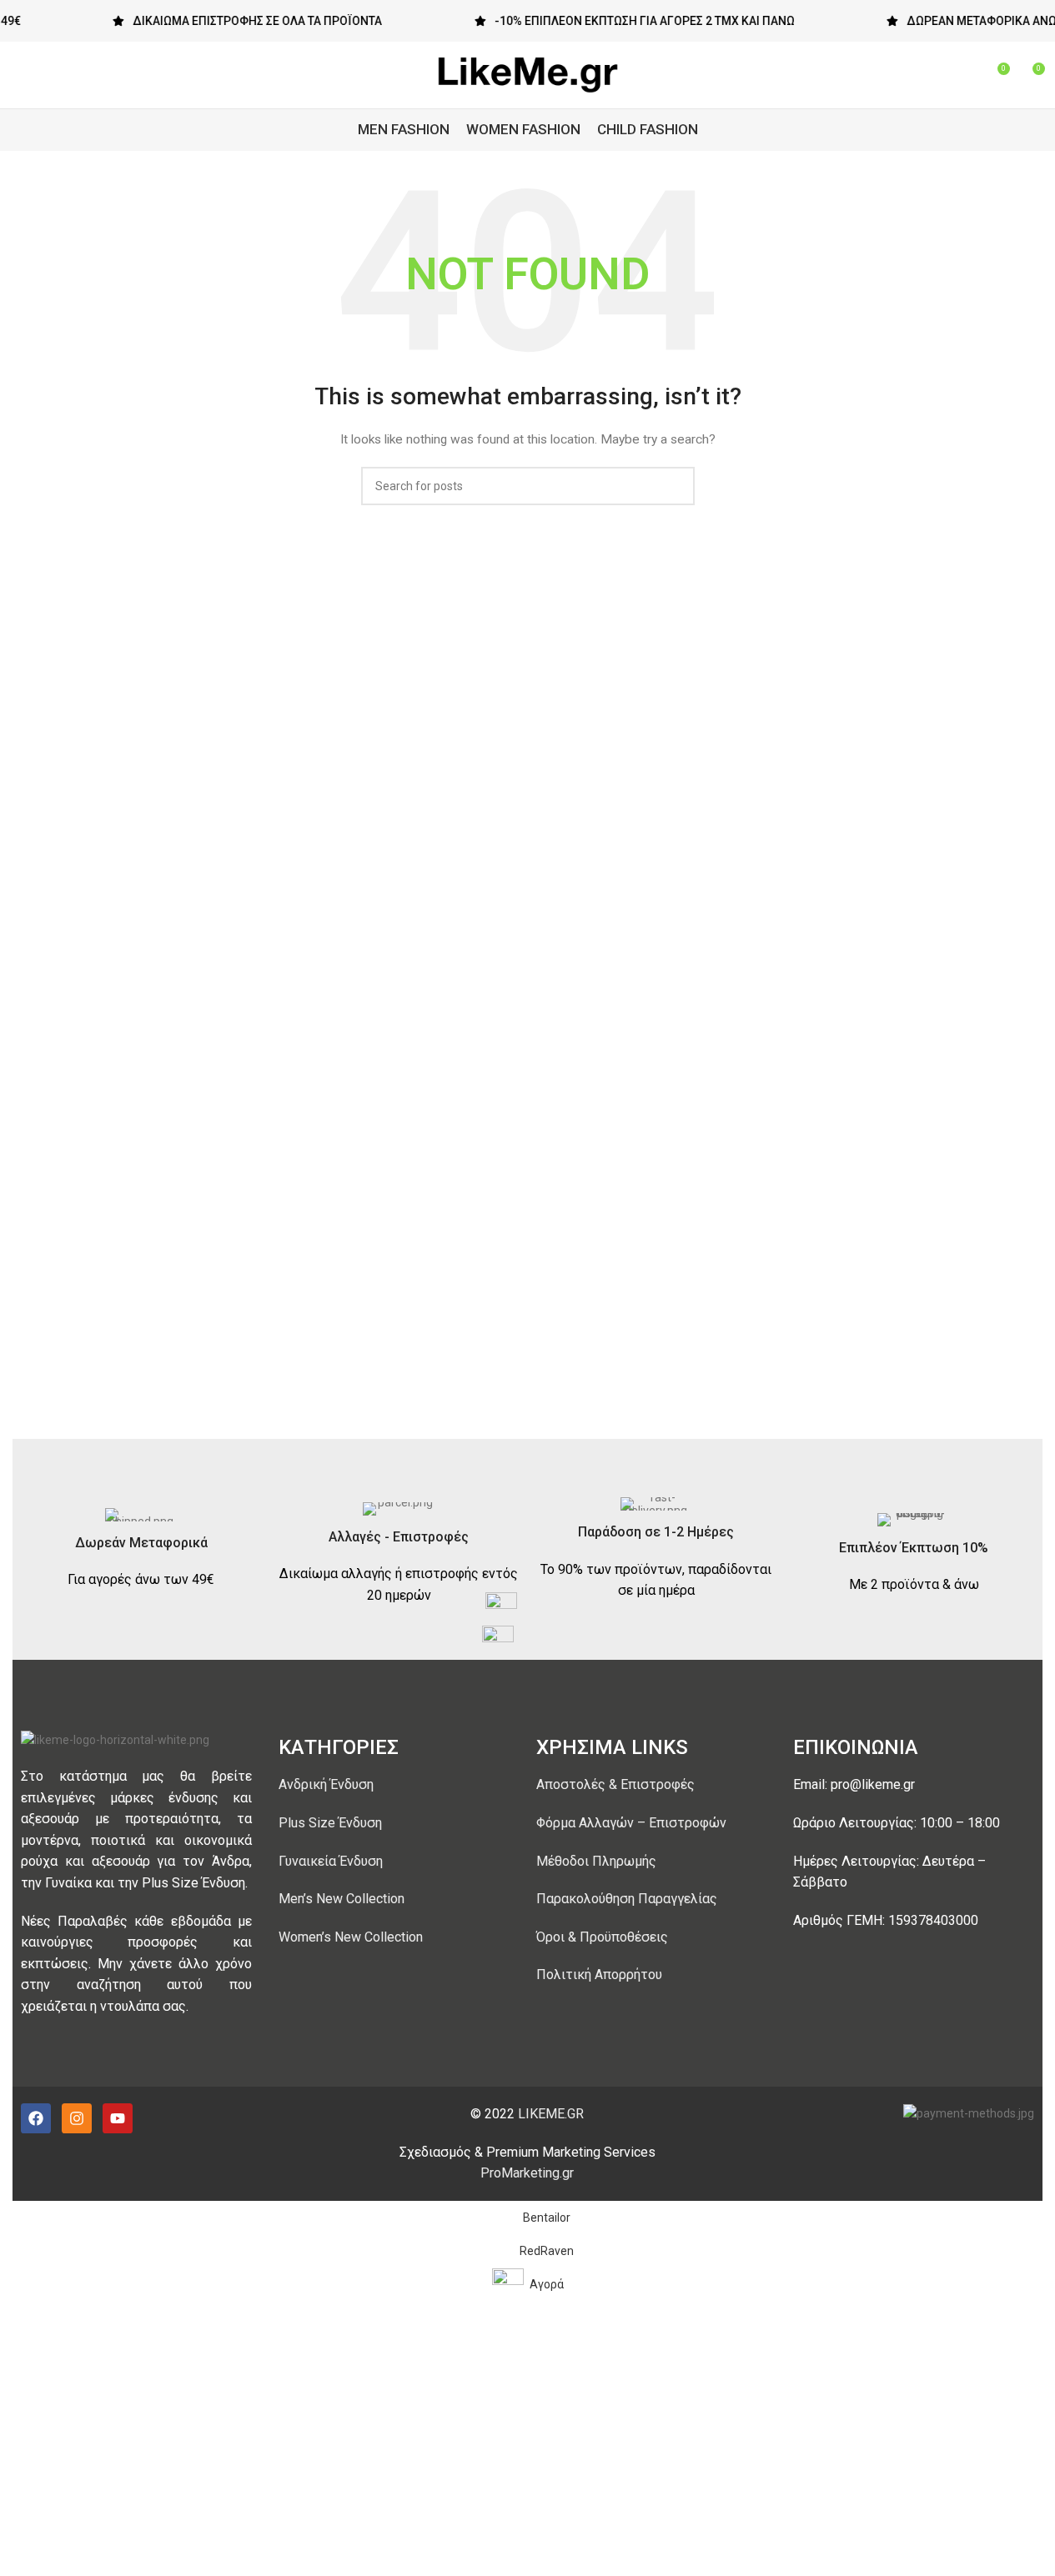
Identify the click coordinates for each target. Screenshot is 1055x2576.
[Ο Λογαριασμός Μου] (936, 75)
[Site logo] (528, 74)
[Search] (966, 75)
